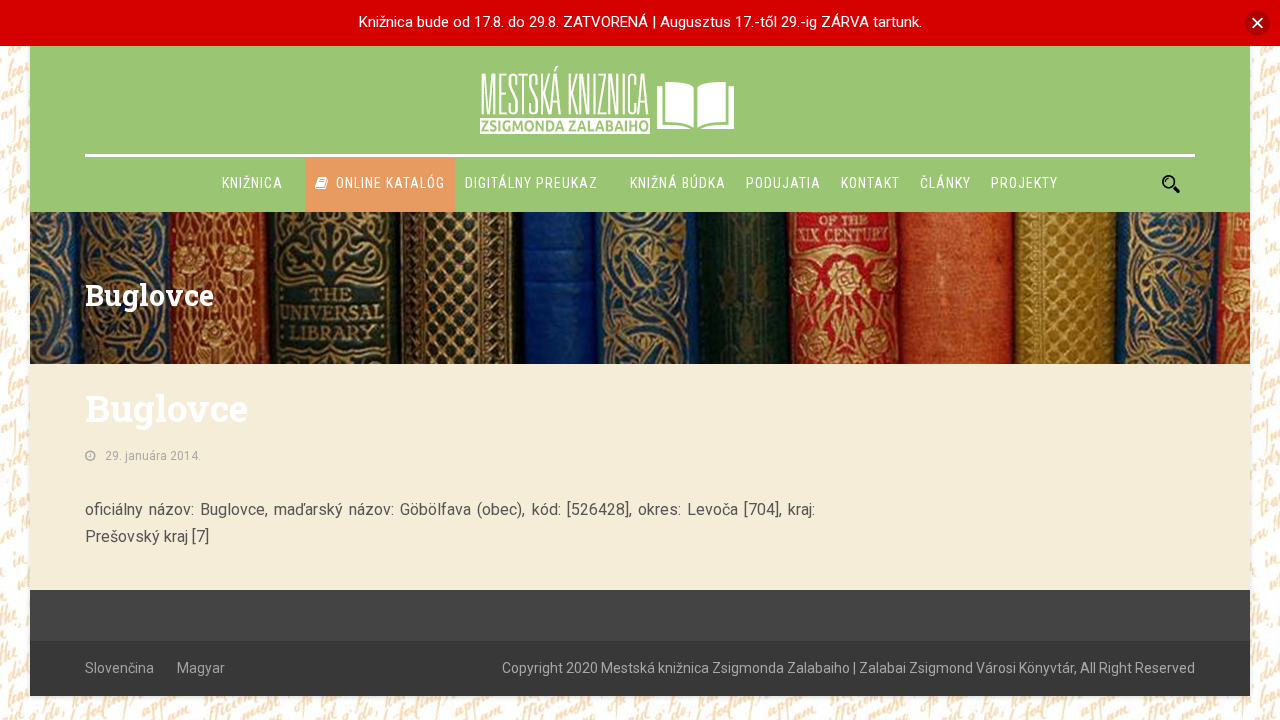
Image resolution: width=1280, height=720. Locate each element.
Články (945, 183)
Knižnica (252, 183)
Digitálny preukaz (531, 183)
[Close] (1257, 22)
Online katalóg (390, 183)
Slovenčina (119, 668)
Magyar (201, 668)
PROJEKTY (1024, 183)
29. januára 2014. (153, 456)
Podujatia (783, 183)
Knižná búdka (678, 183)
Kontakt (870, 183)
